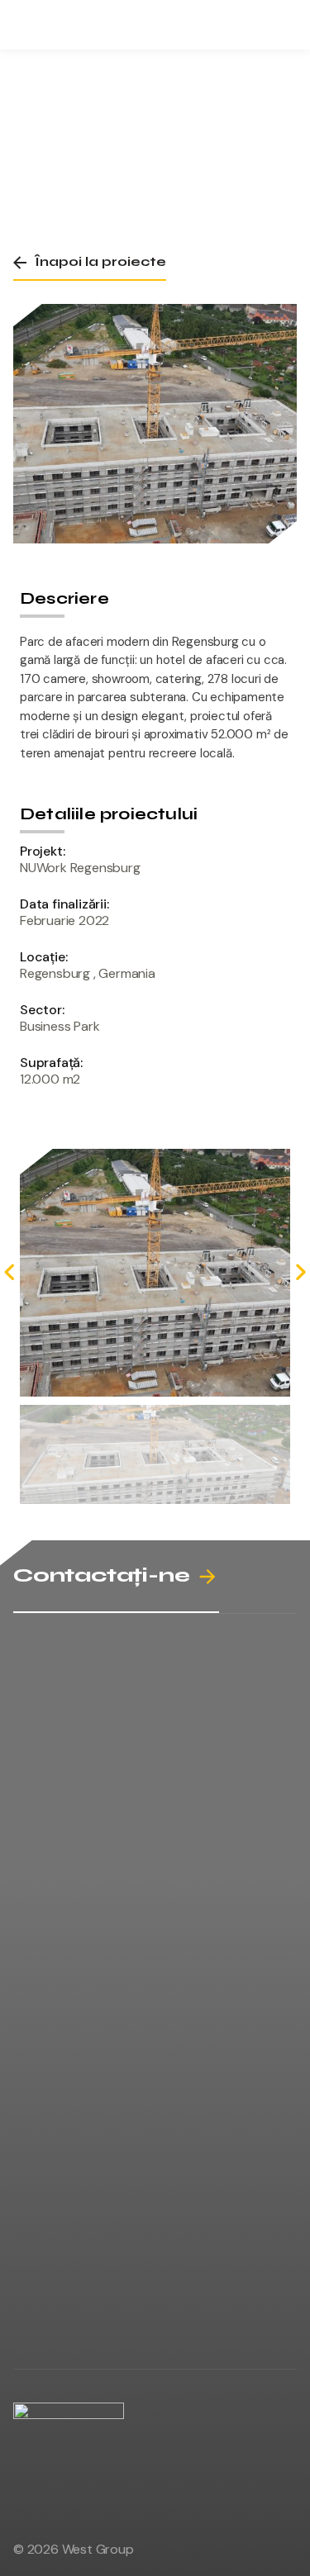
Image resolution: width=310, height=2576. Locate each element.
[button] (90, 262)
